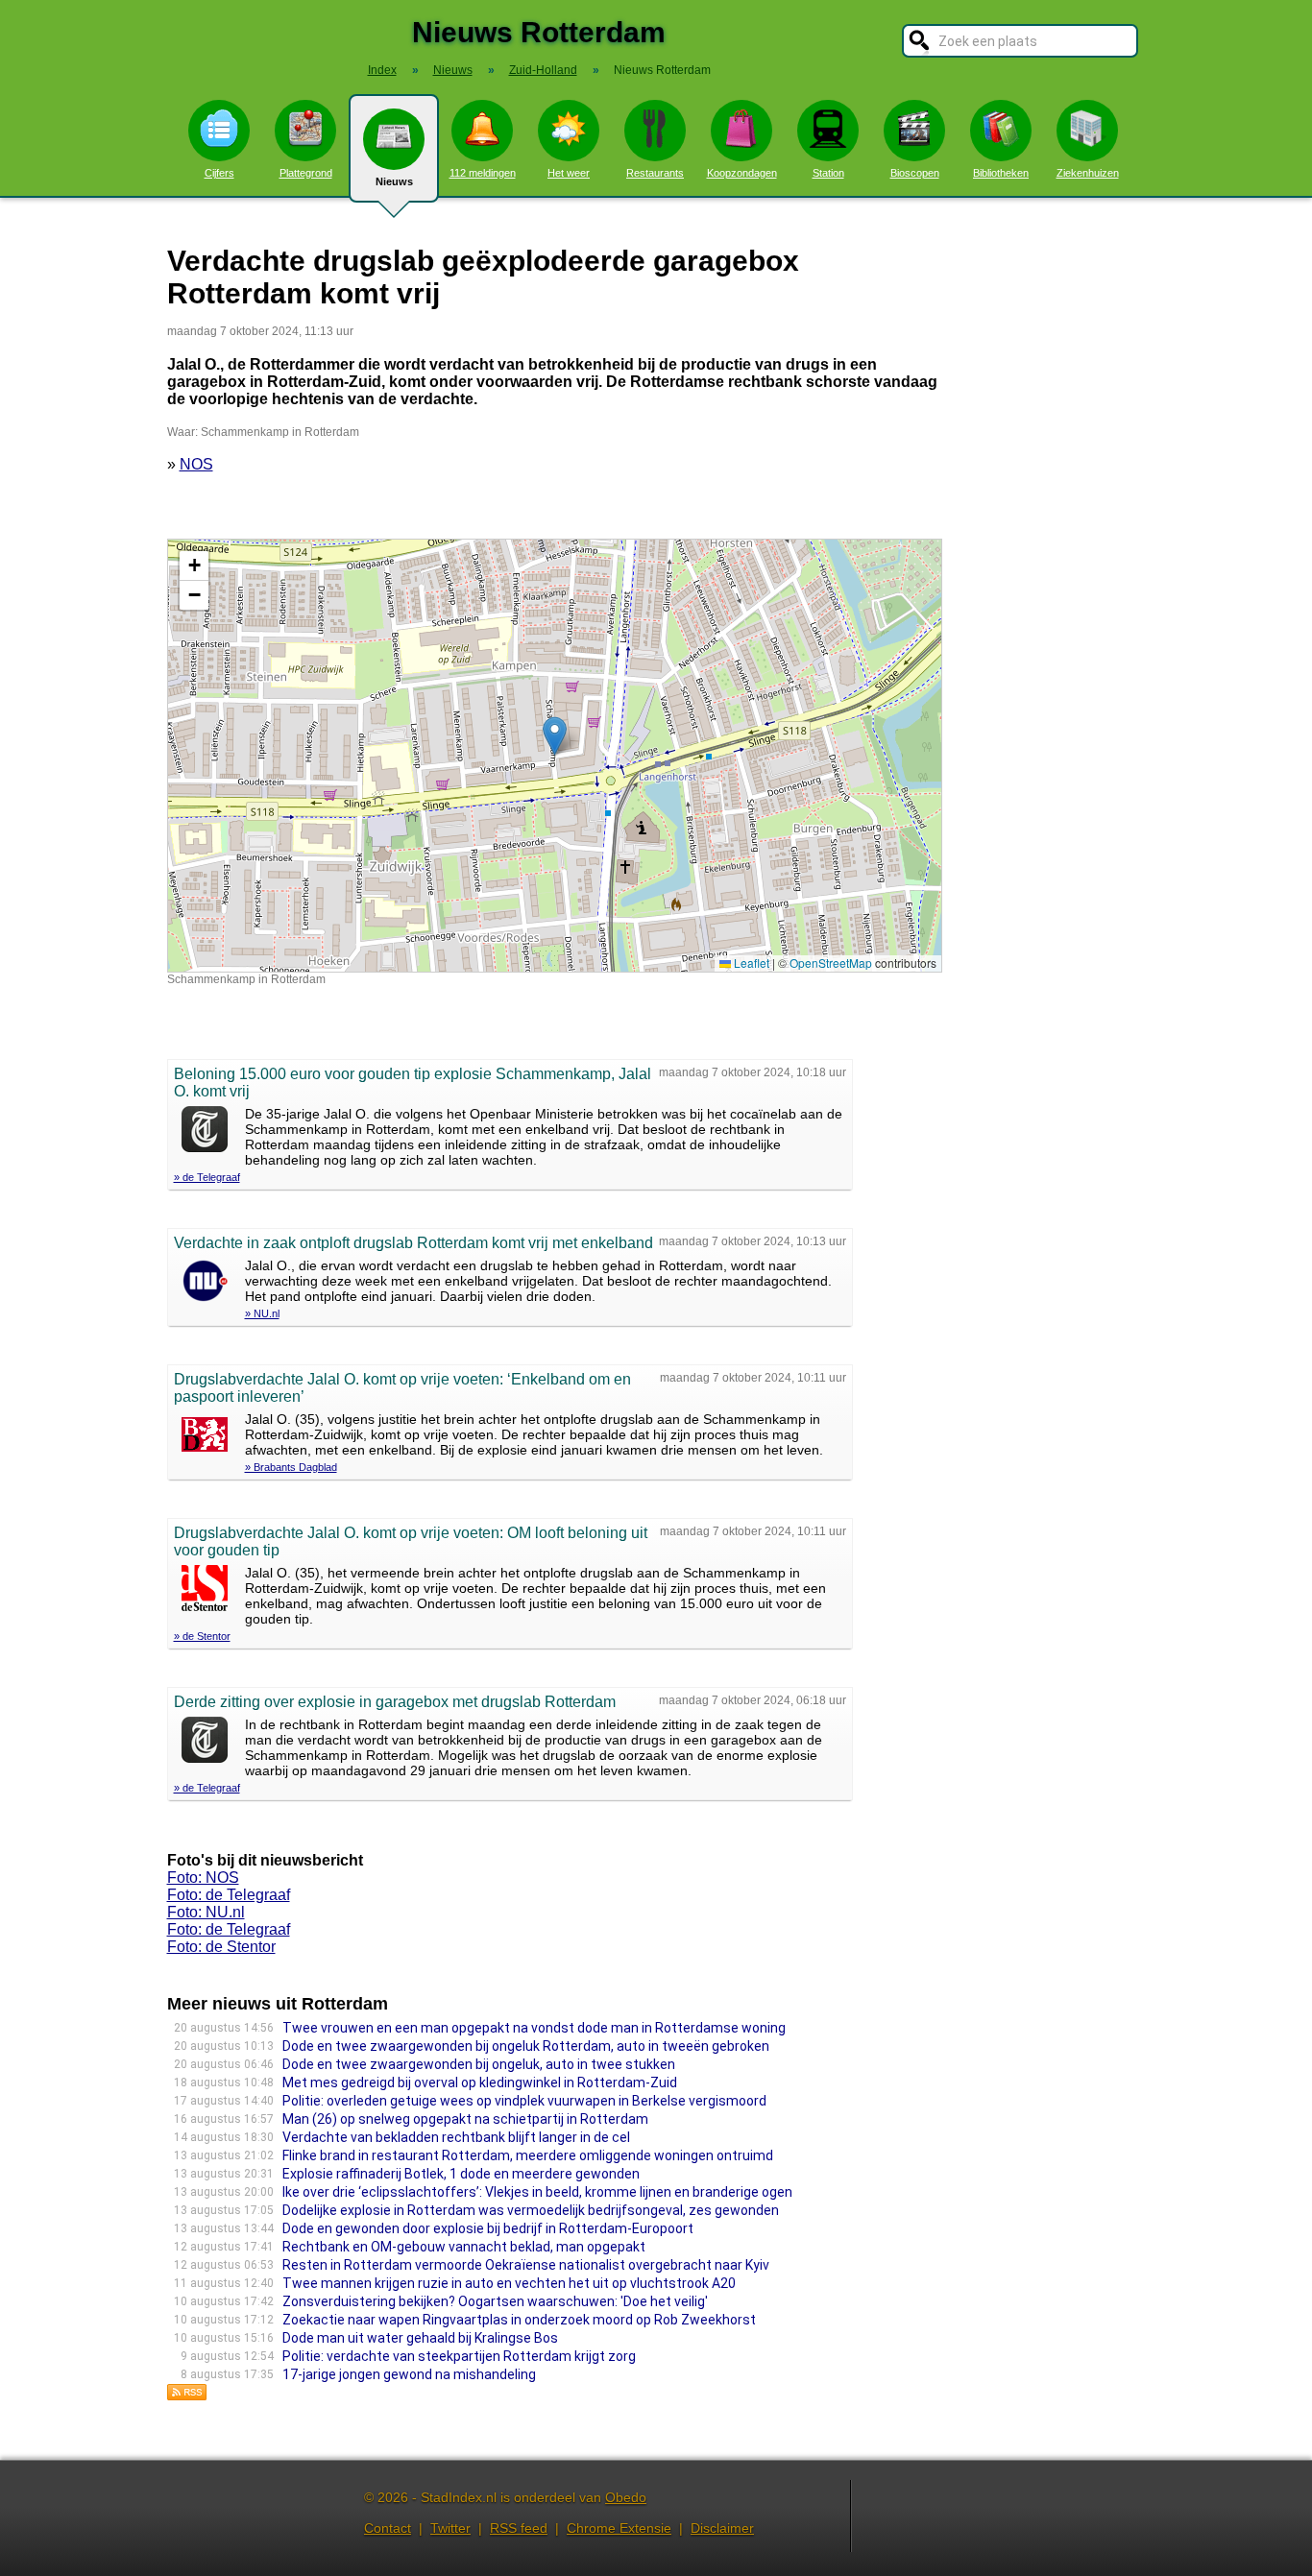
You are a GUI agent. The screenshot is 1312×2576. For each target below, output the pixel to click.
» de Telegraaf (207, 1177)
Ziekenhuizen (1088, 173)
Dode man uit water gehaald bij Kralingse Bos (420, 2338)
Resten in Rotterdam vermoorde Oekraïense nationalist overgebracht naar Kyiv (526, 2265)
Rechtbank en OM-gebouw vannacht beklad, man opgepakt (464, 2247)
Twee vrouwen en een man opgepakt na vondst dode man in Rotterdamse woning (534, 2028)
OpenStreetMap (831, 963)
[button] (555, 736)
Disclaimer (722, 2528)
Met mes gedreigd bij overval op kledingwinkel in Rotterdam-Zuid (480, 2082)
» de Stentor (202, 1636)
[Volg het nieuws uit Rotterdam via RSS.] (187, 2396)
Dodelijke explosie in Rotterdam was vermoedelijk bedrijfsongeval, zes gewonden (531, 2210)
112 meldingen (483, 173)
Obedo (626, 2497)
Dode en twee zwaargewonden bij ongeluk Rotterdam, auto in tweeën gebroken (526, 2046)
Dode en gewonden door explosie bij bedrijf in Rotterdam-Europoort (488, 2228)
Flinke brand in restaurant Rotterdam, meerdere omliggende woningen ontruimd (528, 2155)
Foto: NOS (203, 1878)
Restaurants (655, 173)
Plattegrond (306, 173)
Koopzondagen (742, 173)
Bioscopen (915, 173)
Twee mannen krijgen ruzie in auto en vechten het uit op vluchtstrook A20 (509, 2283)
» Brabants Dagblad (291, 1467)
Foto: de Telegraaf (229, 1895)
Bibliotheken (1001, 173)
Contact (388, 2528)
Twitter (450, 2528)
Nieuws (394, 181)
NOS (196, 464)
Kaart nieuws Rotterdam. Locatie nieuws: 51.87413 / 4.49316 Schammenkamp (552, 755)
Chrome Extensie (619, 2528)
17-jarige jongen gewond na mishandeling (409, 2374)
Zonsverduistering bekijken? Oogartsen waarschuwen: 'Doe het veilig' (495, 2301)
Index (382, 70)
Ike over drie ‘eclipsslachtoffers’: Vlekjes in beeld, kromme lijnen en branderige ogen (537, 2192)
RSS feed (519, 2528)
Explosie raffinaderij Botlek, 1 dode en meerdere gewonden (461, 2174)
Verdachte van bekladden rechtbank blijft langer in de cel (456, 2137)
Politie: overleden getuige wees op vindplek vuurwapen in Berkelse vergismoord (524, 2101)
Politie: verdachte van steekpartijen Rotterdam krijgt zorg (459, 2356)
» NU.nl (262, 1313)
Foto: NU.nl (206, 1912)
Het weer (569, 173)
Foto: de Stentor (221, 1947)
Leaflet (750, 963)
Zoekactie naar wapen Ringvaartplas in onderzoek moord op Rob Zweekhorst (519, 2320)
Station (828, 173)
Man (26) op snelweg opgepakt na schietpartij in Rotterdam (465, 2119)
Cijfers (219, 173)
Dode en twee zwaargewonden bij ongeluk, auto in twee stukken (479, 2064)
